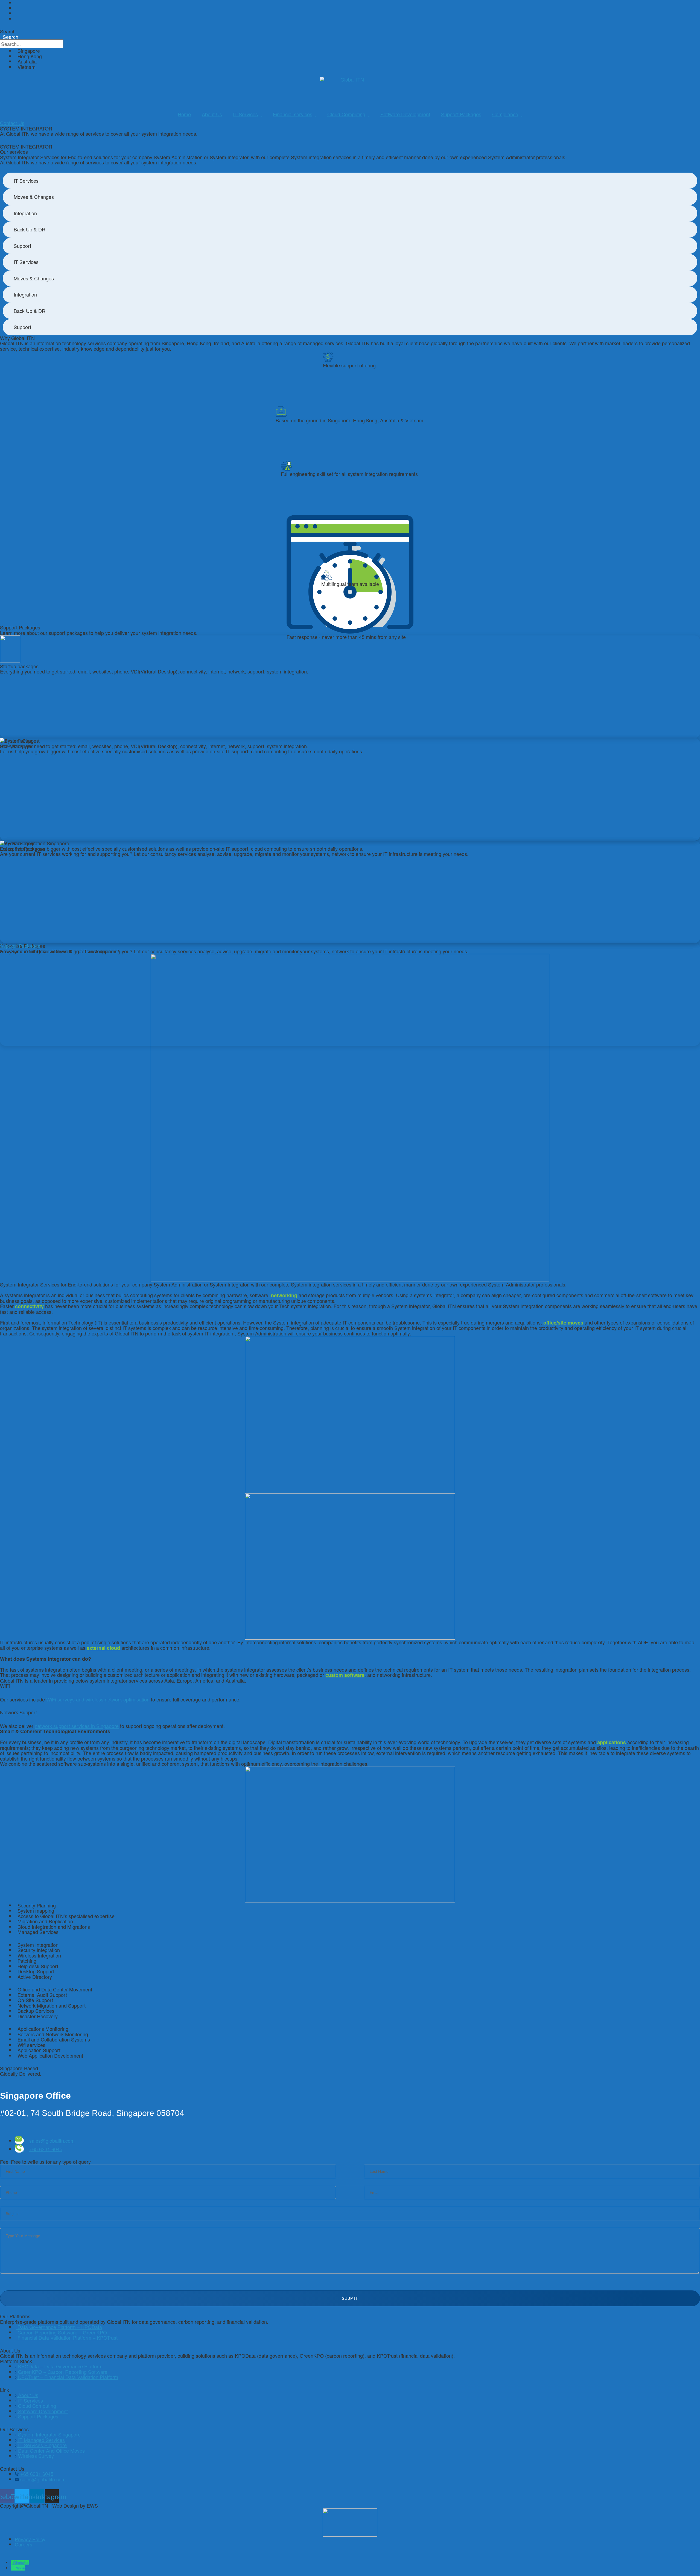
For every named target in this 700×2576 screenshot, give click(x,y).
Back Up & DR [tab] (30, 229)
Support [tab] (22, 246)
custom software (345, 1675)
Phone (20, 2568)
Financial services (293, 114)
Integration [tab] (25, 213)
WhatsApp (21, 2562)
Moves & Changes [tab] (34, 197)
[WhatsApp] (12, 2562)
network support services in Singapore (77, 1726)
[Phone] (13, 2568)
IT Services (245, 114)
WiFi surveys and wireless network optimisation (98, 1699)
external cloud (103, 1648)
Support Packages (461, 114)
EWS (92, 2505)
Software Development (405, 114)
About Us (212, 114)
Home (184, 114)
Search (8, 31)
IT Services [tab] (26, 181)
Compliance (505, 114)
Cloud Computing (346, 114)
